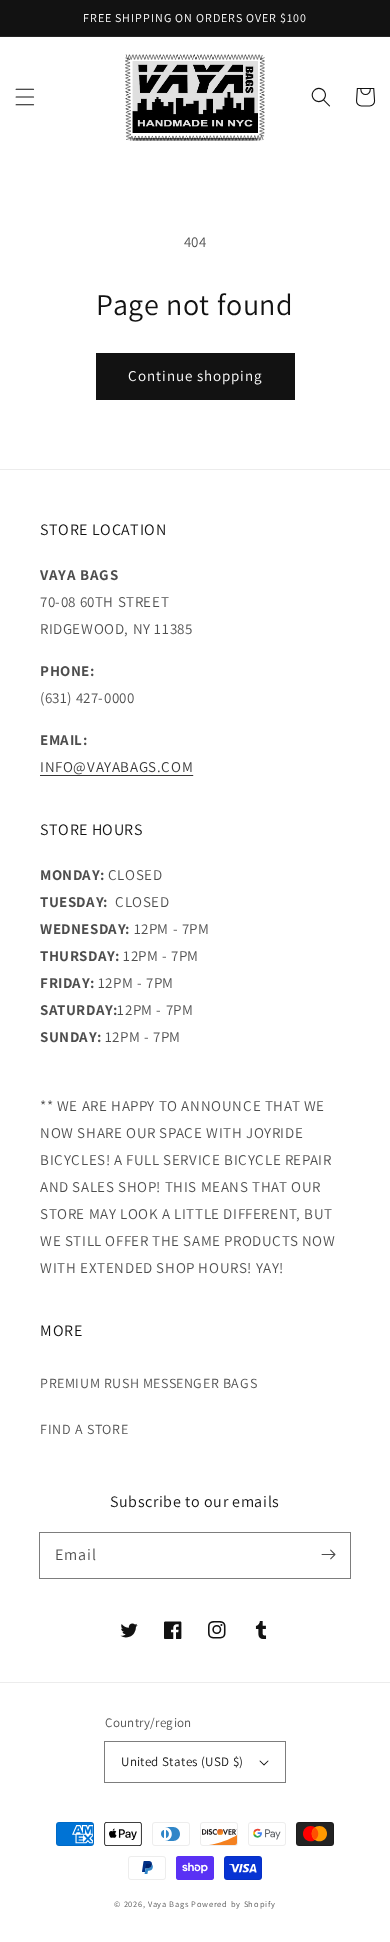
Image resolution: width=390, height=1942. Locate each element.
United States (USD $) (182, 1761)
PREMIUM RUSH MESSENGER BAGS (148, 1383)
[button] (25, 97)
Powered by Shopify (233, 1903)
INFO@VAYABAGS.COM (116, 766)
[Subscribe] (328, 1555)
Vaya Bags (168, 1903)
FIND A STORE (84, 1429)
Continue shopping (195, 375)
